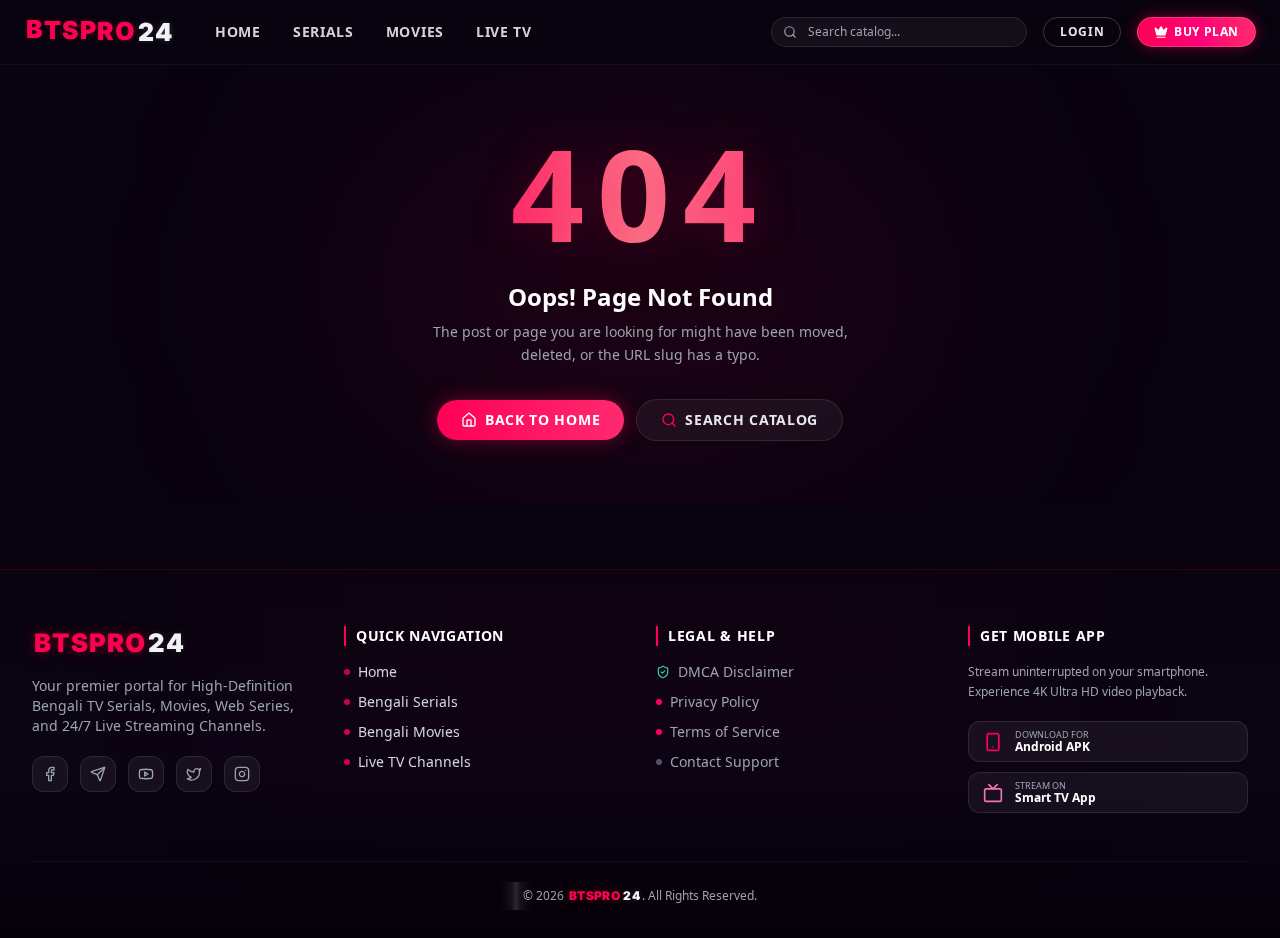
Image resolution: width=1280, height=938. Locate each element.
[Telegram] (98, 774)
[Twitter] (194, 774)
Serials (323, 31)
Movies (415, 31)
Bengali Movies (409, 731)
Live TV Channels (414, 761)
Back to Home (542, 419)
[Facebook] (50, 774)
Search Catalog (751, 419)
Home (238, 31)
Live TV (504, 31)
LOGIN (1082, 31)
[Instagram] (242, 774)
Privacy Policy (714, 701)
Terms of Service (725, 731)
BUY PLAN (1206, 31)
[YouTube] (146, 774)
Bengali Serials (408, 701)
